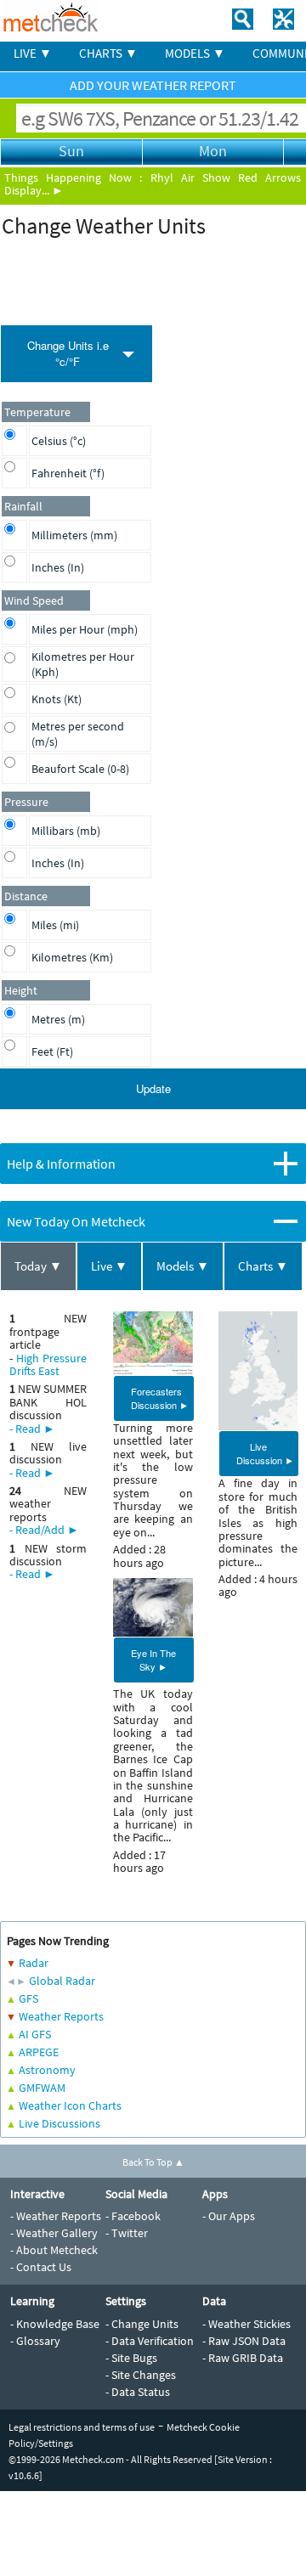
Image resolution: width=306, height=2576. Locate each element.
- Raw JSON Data (244, 2341)
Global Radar (62, 1981)
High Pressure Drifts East (48, 1364)
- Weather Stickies (246, 2324)
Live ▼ (109, 1266)
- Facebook (133, 2216)
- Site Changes (141, 2375)
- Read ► (32, 1429)
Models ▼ (183, 1266)
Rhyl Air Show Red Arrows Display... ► (153, 184)
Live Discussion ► (265, 1453)
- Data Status (138, 2392)
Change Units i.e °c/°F (68, 353)
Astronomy (47, 2070)
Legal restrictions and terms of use (82, 2427)
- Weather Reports (56, 2216)
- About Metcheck (54, 2250)
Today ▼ (38, 1266)
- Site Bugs (131, 2358)
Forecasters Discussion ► (160, 1398)
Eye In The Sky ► (153, 1660)
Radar (34, 1963)
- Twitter (127, 2233)
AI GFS (35, 2034)
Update (153, 1088)
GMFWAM (42, 2088)
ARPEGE (39, 2052)
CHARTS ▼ (108, 53)
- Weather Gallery (54, 2233)
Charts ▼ (263, 1266)
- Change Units (142, 2324)
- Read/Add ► (44, 1530)
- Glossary (35, 2341)
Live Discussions (59, 2123)
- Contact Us (41, 2267)
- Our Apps (229, 2216)
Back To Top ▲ (153, 2162)
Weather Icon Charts (70, 2105)
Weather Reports (61, 2016)
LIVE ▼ (33, 53)
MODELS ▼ (195, 53)
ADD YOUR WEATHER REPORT (153, 85)
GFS (28, 1998)
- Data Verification (150, 2341)
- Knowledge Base (55, 2324)
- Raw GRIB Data (243, 2358)
